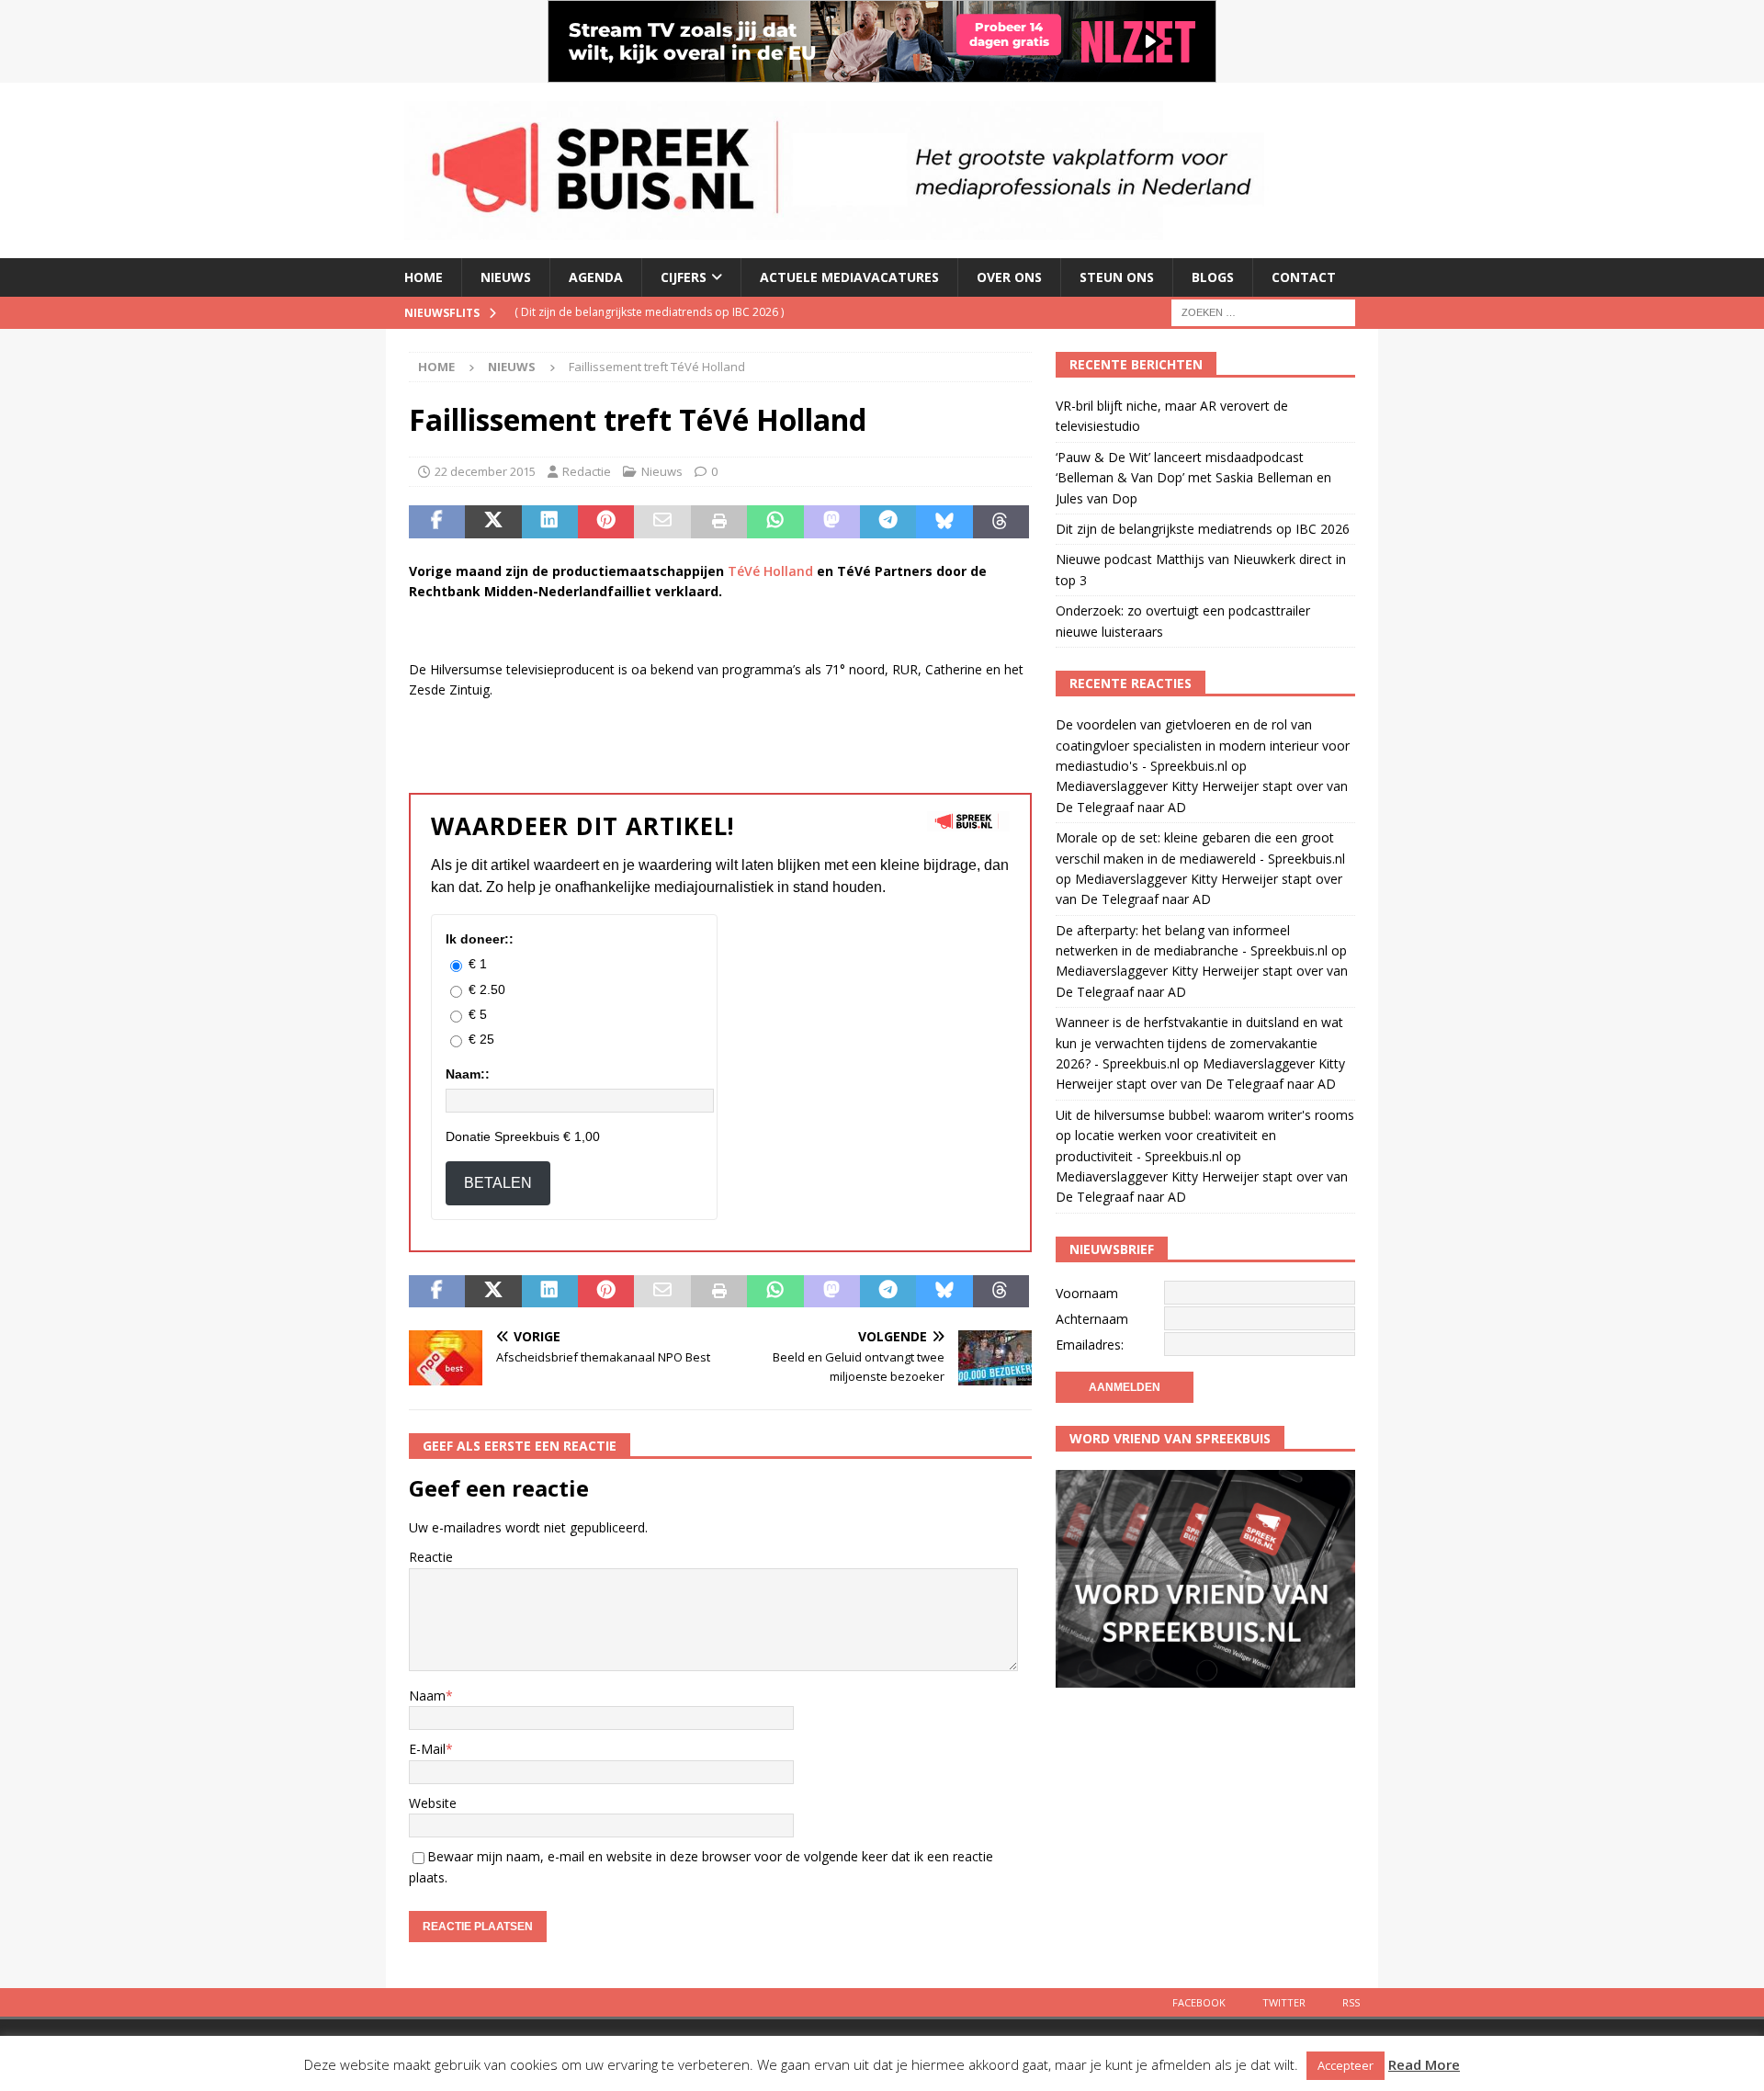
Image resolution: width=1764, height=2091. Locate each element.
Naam (427, 1695)
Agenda (596, 277)
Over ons (1009, 277)
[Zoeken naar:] (1263, 311)
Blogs (1213, 277)
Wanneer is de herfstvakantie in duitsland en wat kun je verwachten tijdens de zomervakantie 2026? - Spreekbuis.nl (1199, 1043)
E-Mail (427, 1749)
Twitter (1284, 2002)
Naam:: (468, 1074)
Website (433, 1803)
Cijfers (684, 277)
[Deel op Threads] (1001, 522)
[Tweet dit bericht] (493, 522)
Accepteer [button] (1346, 2065)
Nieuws (506, 277)
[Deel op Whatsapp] (775, 522)
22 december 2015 (485, 471)
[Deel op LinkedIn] (550, 522)
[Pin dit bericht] (606, 522)
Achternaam (1092, 1319)
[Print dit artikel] (719, 522)
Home (424, 277)
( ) (649, 312)
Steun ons (1117, 277)
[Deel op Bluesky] (944, 522)
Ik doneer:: (480, 939)
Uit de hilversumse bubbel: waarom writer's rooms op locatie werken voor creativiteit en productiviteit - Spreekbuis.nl (1205, 1136)
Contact (1304, 277)
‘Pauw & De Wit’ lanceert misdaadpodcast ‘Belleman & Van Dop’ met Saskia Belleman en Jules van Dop (1193, 478)
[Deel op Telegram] (888, 522)
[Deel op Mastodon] (832, 522)
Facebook (1199, 2002)
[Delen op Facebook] (437, 522)
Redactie (587, 471)
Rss (1351, 2002)
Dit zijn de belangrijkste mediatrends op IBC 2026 (1203, 529)
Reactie (431, 1557)
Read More (1424, 2064)
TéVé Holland (770, 571)
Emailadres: (1090, 1345)
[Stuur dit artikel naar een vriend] (662, 522)
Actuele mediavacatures (849, 277)
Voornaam (1087, 1293)
